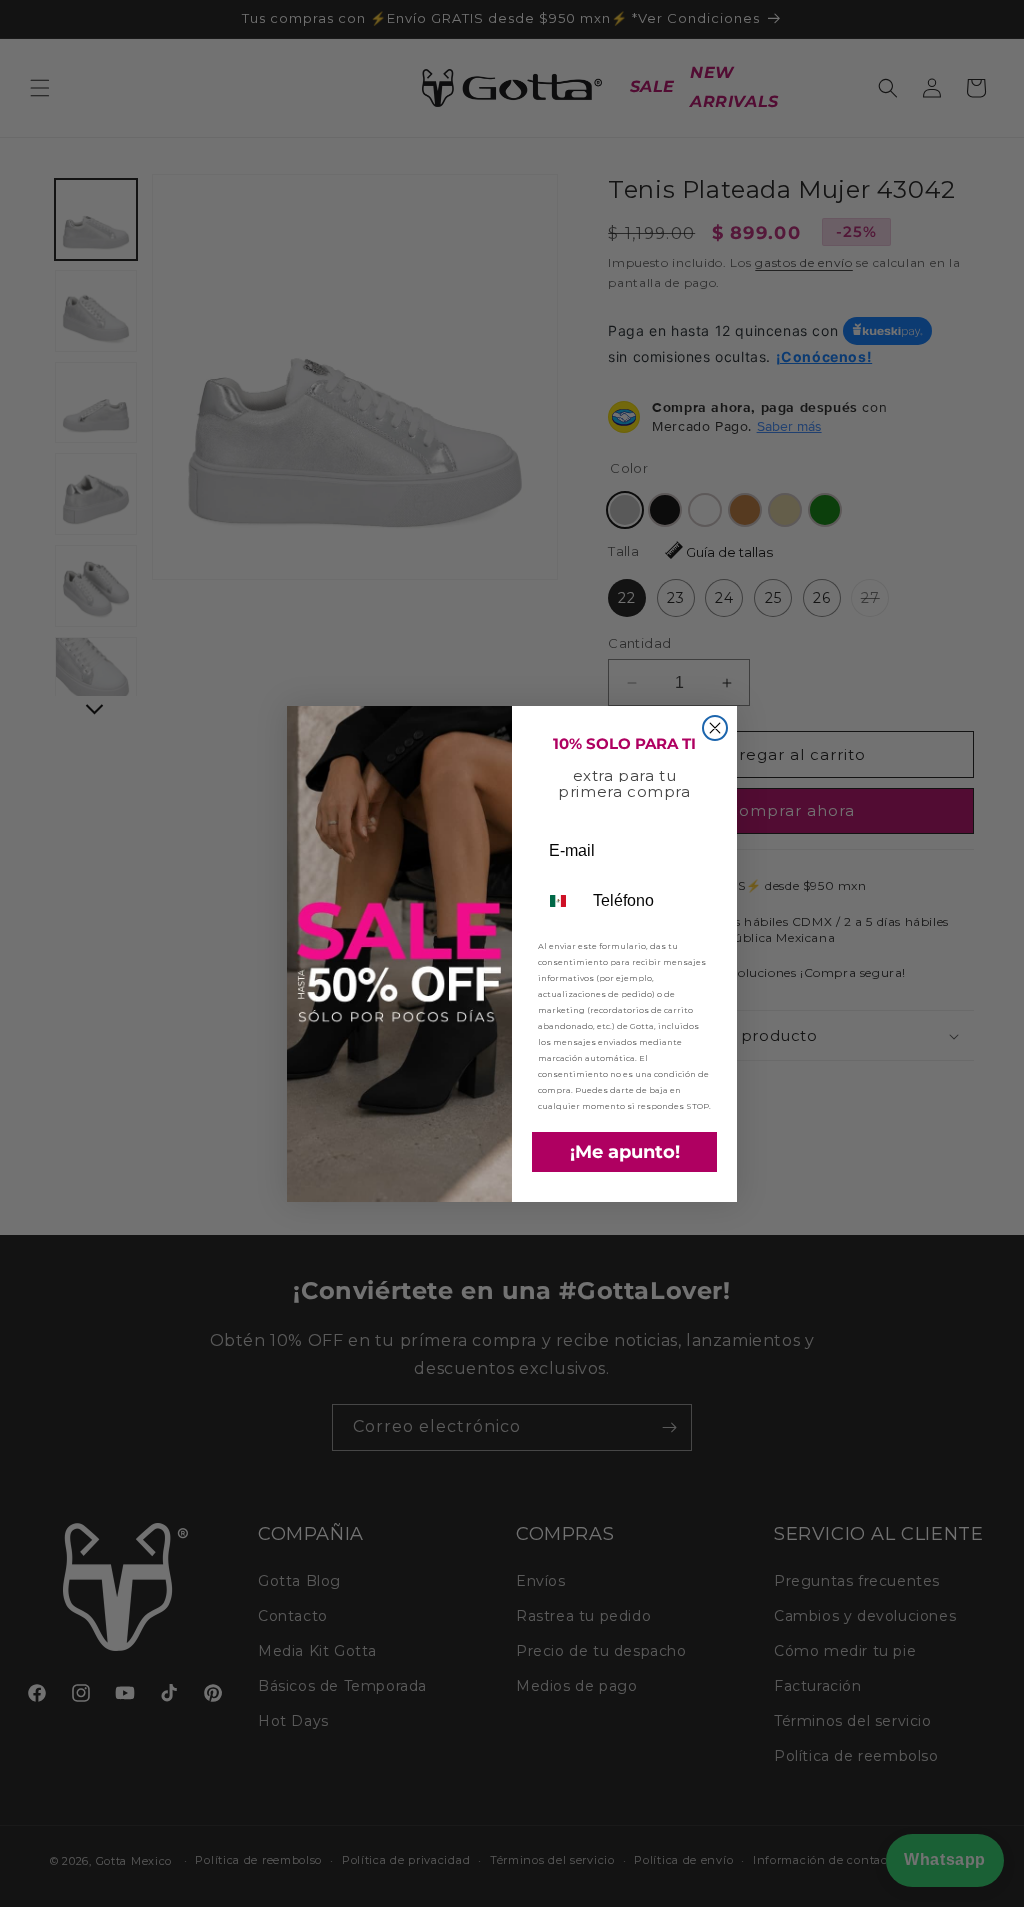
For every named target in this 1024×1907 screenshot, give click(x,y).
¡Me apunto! (625, 1152)
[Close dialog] (715, 728)
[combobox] (561, 901)
